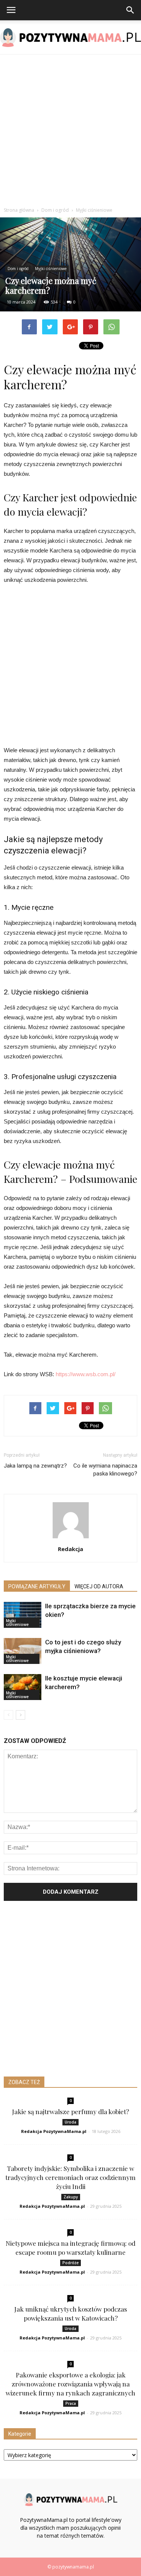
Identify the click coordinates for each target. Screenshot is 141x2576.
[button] (130, 10)
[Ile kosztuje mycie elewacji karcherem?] (23, 1687)
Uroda (70, 2122)
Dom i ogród (18, 269)
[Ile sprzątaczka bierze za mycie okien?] (23, 1615)
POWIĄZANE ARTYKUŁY (37, 1586)
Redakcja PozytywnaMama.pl (54, 2131)
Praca (71, 2403)
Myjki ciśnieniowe (51, 269)
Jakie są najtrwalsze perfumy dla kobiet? (70, 2112)
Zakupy (71, 2197)
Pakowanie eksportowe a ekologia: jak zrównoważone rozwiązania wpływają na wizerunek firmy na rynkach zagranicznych (70, 2384)
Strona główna (19, 210)
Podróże (70, 2263)
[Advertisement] (70, 129)
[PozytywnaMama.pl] (70, 38)
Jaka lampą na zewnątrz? (35, 1466)
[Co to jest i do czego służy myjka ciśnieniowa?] (23, 1651)
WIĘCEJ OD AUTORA (99, 1586)
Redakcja (70, 1549)
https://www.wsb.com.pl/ (86, 1374)
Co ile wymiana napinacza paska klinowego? (105, 1470)
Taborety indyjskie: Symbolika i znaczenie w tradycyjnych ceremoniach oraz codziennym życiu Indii (70, 2177)
